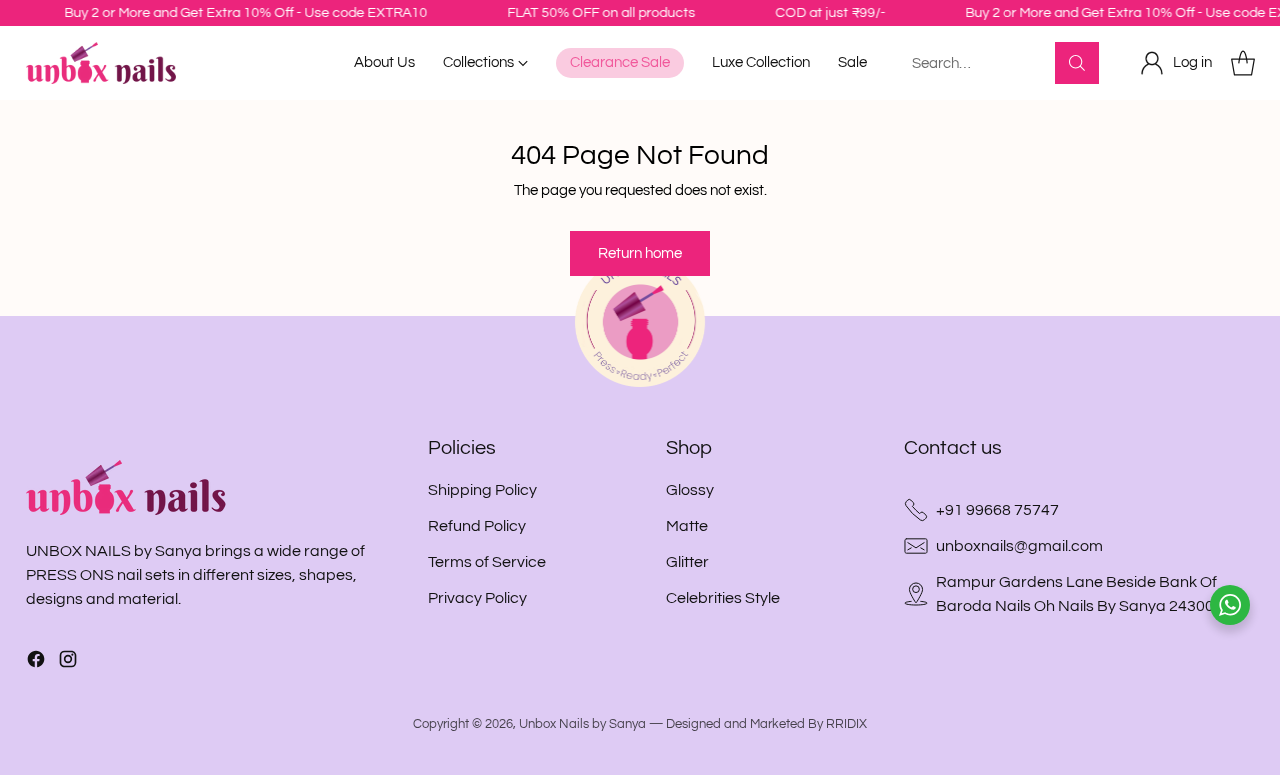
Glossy (690, 490)
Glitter (687, 562)
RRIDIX (846, 724)
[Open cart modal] (1243, 63)
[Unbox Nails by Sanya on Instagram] (68, 662)
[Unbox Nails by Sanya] (101, 62)
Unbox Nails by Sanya (582, 724)
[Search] (1077, 63)
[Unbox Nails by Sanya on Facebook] (36, 662)
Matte (687, 526)
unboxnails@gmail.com (1019, 546)
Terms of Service (487, 562)
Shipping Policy (482, 490)
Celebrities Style (723, 598)
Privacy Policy (477, 598)
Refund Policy (477, 526)
